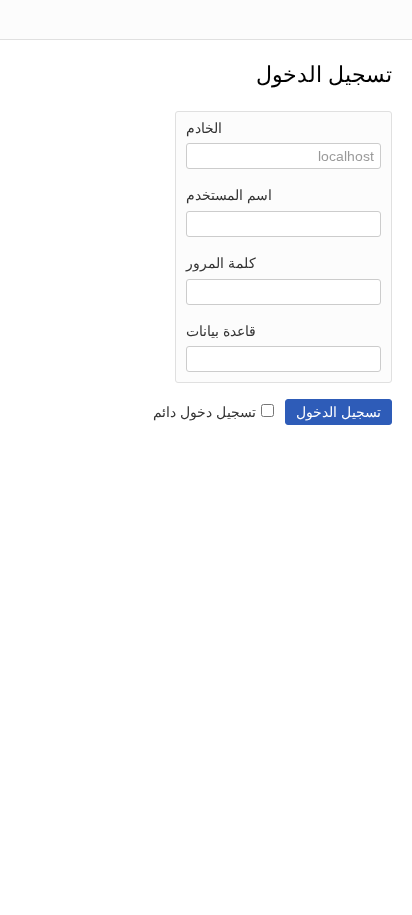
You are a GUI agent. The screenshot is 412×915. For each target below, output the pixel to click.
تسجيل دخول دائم (204, 412)
